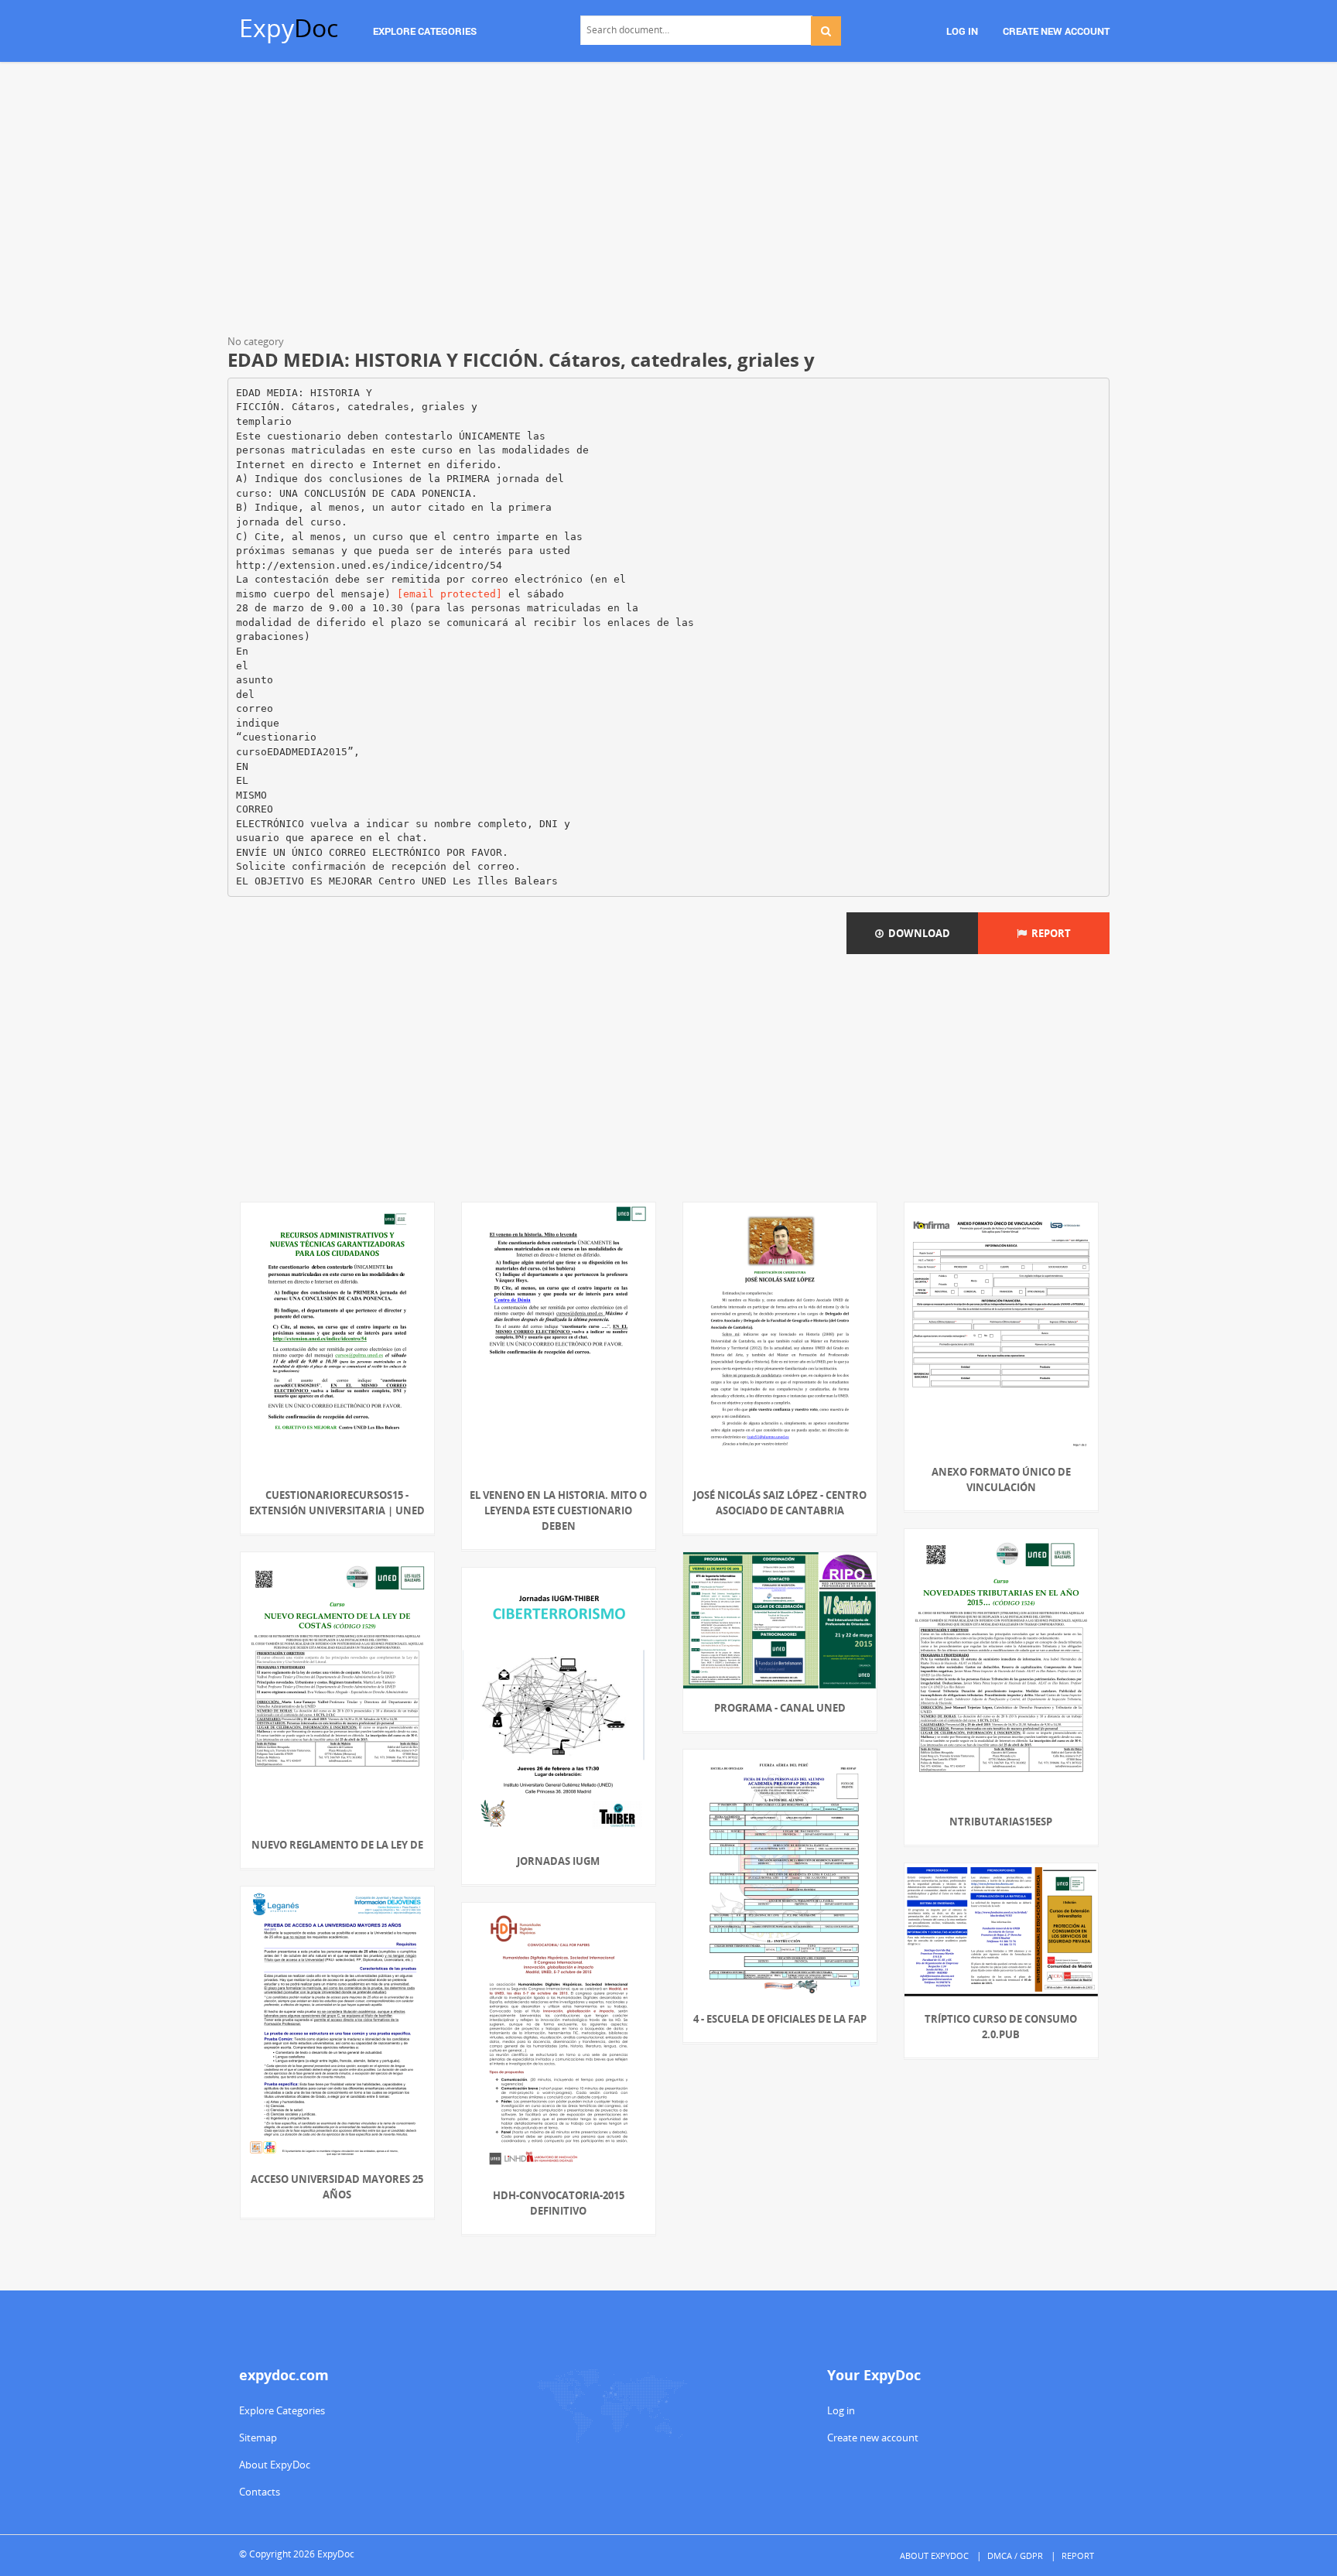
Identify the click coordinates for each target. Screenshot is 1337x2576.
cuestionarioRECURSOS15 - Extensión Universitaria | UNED (337, 1503)
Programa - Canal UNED (780, 1708)
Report (1049, 933)
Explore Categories (282, 2410)
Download (917, 933)
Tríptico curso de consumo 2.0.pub (1001, 2027)
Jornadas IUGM (558, 1861)
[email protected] (450, 594)
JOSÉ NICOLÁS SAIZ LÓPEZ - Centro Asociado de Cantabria (780, 1503)
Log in (841, 2410)
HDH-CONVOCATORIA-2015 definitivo (559, 2203)
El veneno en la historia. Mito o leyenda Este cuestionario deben (558, 1510)
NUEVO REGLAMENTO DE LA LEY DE (337, 1845)
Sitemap (258, 2437)
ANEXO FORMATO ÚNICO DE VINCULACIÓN (1001, 1480)
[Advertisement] (668, 201)
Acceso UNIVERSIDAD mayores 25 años (337, 2187)
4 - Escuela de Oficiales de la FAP (780, 2019)
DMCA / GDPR (1015, 2555)
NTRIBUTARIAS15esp (1001, 1822)
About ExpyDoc (275, 2465)
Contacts (260, 2492)
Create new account (873, 2437)
